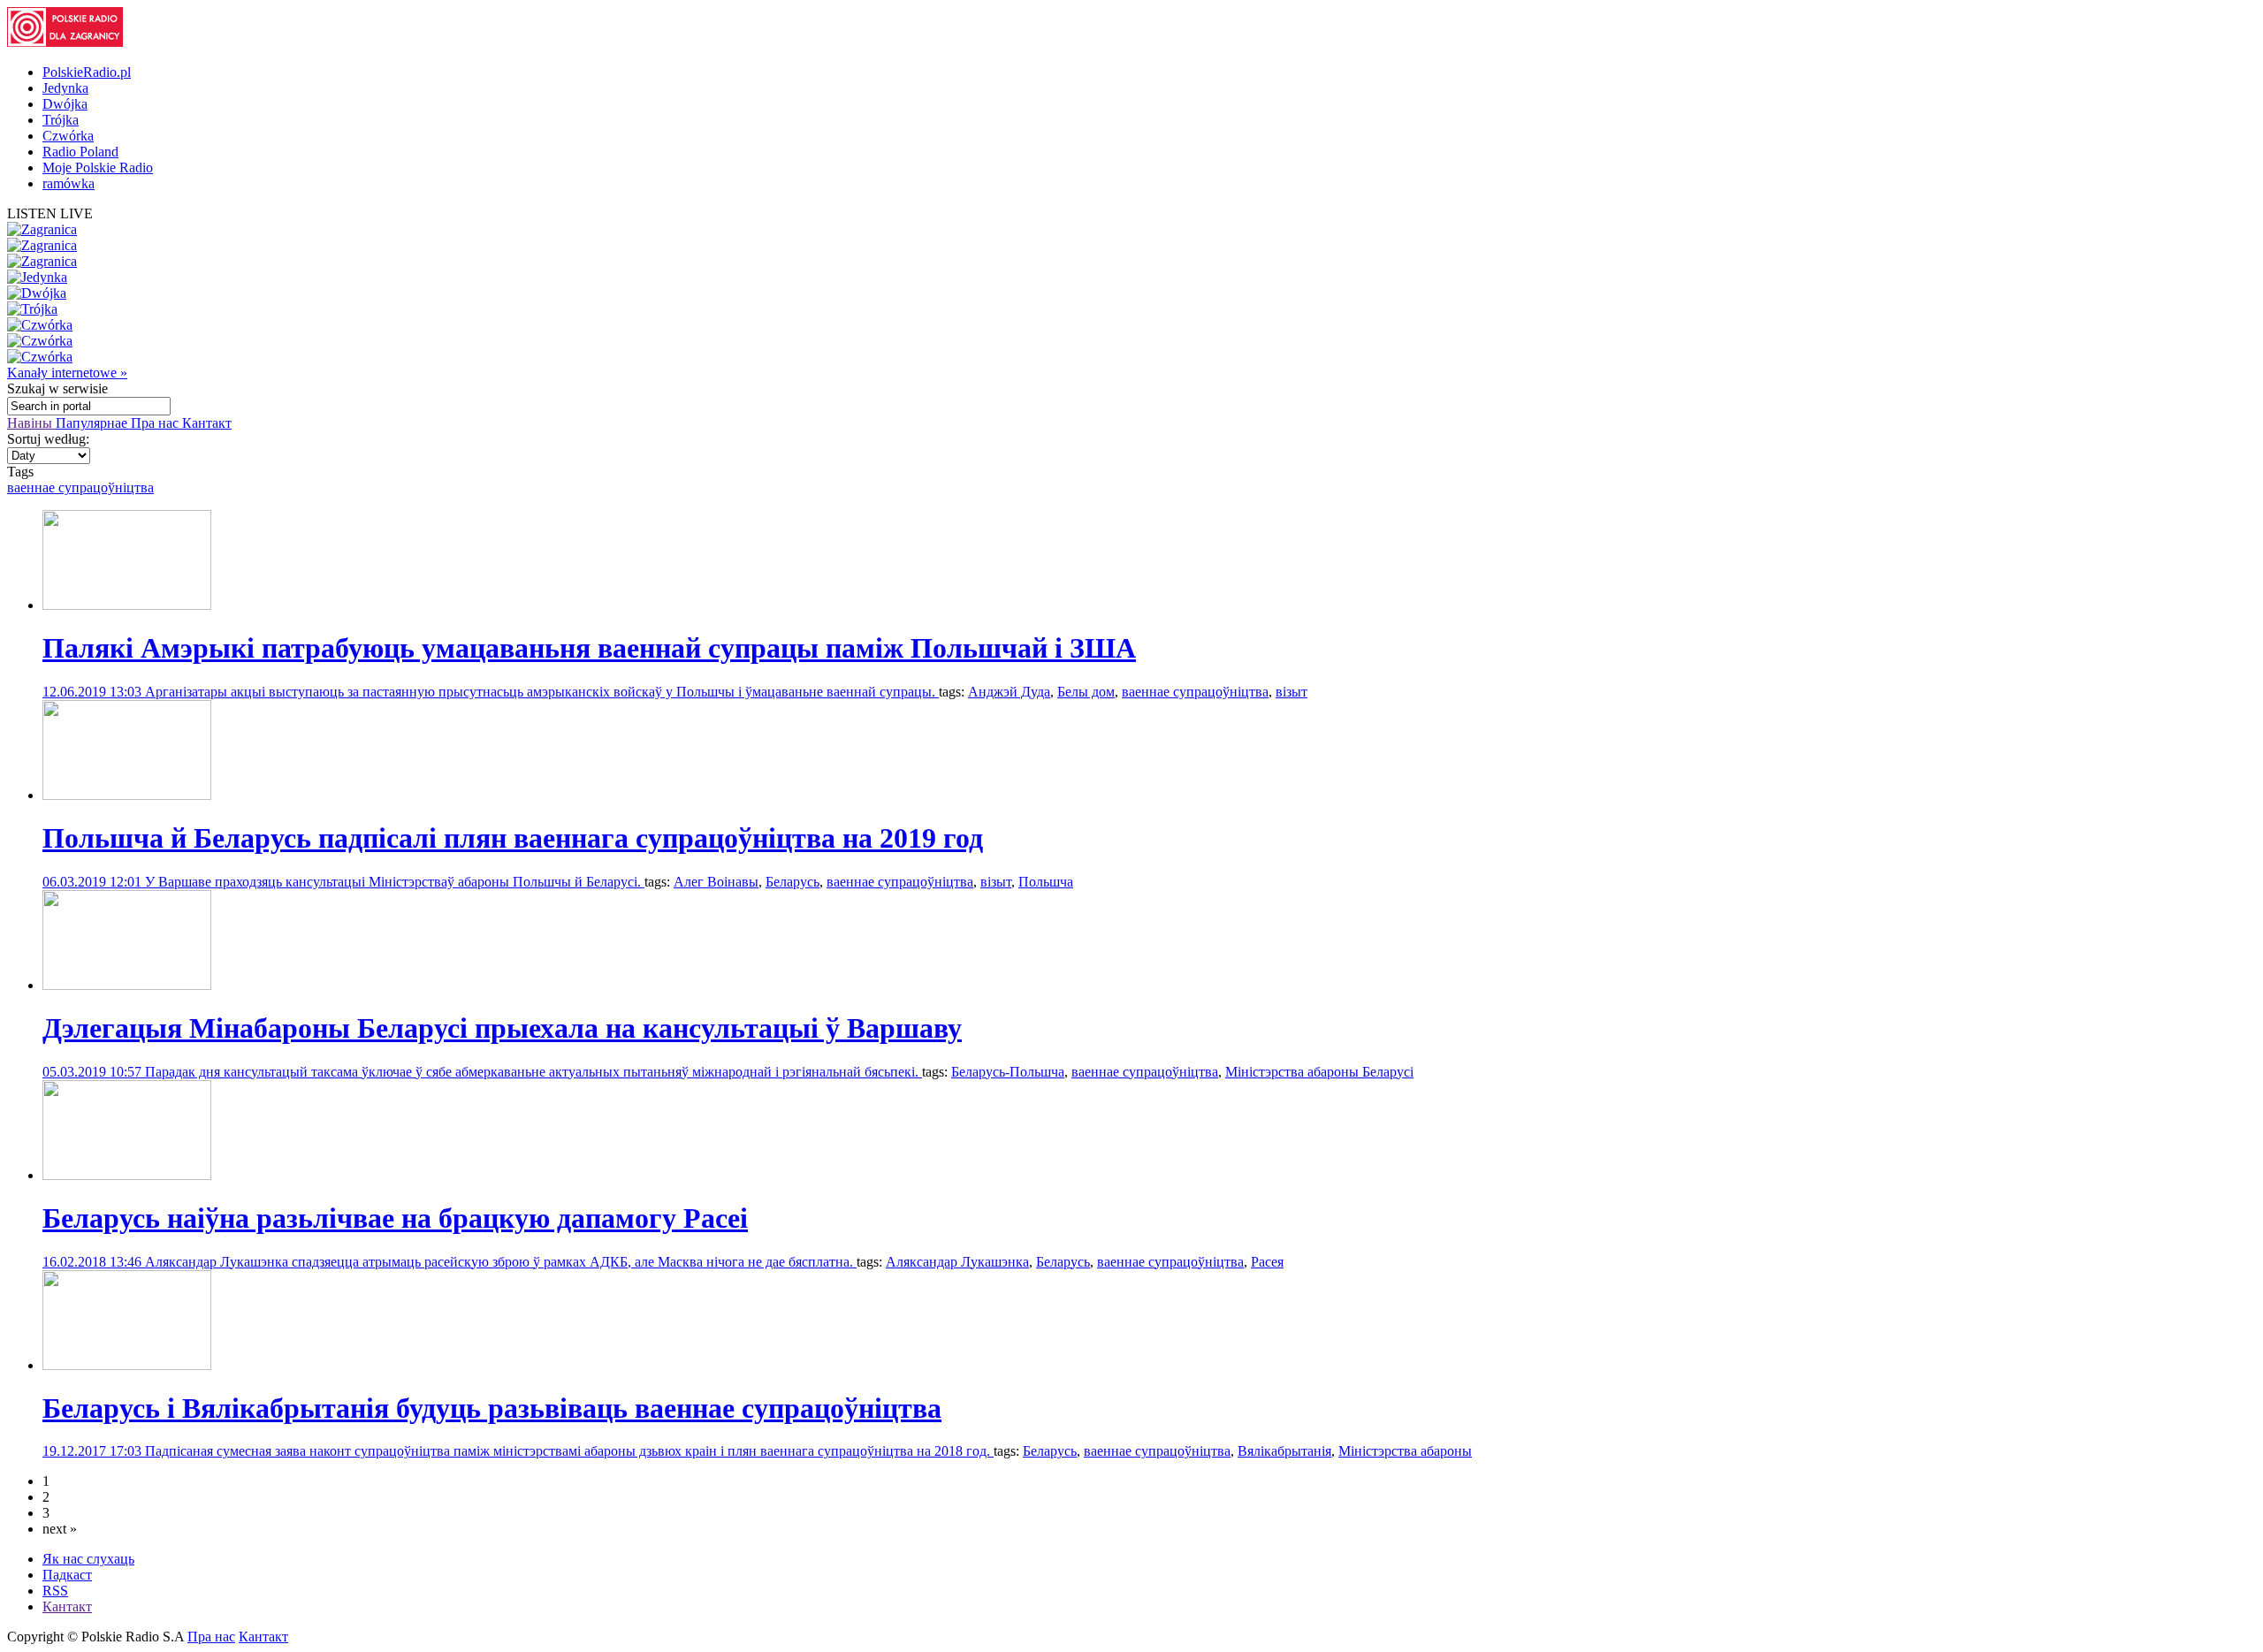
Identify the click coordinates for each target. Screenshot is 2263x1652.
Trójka (61, 120)
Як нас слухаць (88, 1559)
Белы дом (1086, 692)
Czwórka (68, 136)
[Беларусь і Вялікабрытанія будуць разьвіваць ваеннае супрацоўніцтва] (127, 1365)
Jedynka (65, 88)
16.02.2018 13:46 (94, 1262)
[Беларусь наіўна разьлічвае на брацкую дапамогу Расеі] (127, 1175)
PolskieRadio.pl (87, 72)
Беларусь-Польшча (1008, 1072)
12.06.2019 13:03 (94, 692)
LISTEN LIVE (50, 213)
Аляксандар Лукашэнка (957, 1262)
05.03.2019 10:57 (94, 1072)
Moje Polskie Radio (98, 167)
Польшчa (1046, 882)
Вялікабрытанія (1284, 1451)
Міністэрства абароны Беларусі (1319, 1072)
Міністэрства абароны (1405, 1451)
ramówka (69, 183)
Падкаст (67, 1575)
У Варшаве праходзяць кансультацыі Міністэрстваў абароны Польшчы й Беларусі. (395, 882)
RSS (55, 1591)
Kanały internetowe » (67, 373)
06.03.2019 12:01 (94, 882)
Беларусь (792, 882)
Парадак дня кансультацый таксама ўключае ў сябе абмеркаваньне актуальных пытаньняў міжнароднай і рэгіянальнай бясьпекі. (533, 1072)
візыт (1292, 692)
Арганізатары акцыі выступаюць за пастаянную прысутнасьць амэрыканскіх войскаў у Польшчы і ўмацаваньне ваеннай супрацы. (542, 692)
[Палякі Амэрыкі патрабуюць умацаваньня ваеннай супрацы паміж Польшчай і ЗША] (127, 605)
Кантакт (207, 423)
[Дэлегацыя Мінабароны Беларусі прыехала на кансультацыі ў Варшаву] (127, 985)
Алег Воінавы (716, 882)
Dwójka (65, 104)
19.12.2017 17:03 (94, 1451)
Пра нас (156, 423)
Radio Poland (80, 152)
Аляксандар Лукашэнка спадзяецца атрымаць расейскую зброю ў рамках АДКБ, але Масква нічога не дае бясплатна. (501, 1262)
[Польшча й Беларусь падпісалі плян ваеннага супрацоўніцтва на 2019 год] (127, 795)
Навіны (31, 423)
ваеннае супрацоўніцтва (80, 487)
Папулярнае (93, 423)
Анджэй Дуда (1009, 692)
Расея (1267, 1262)
